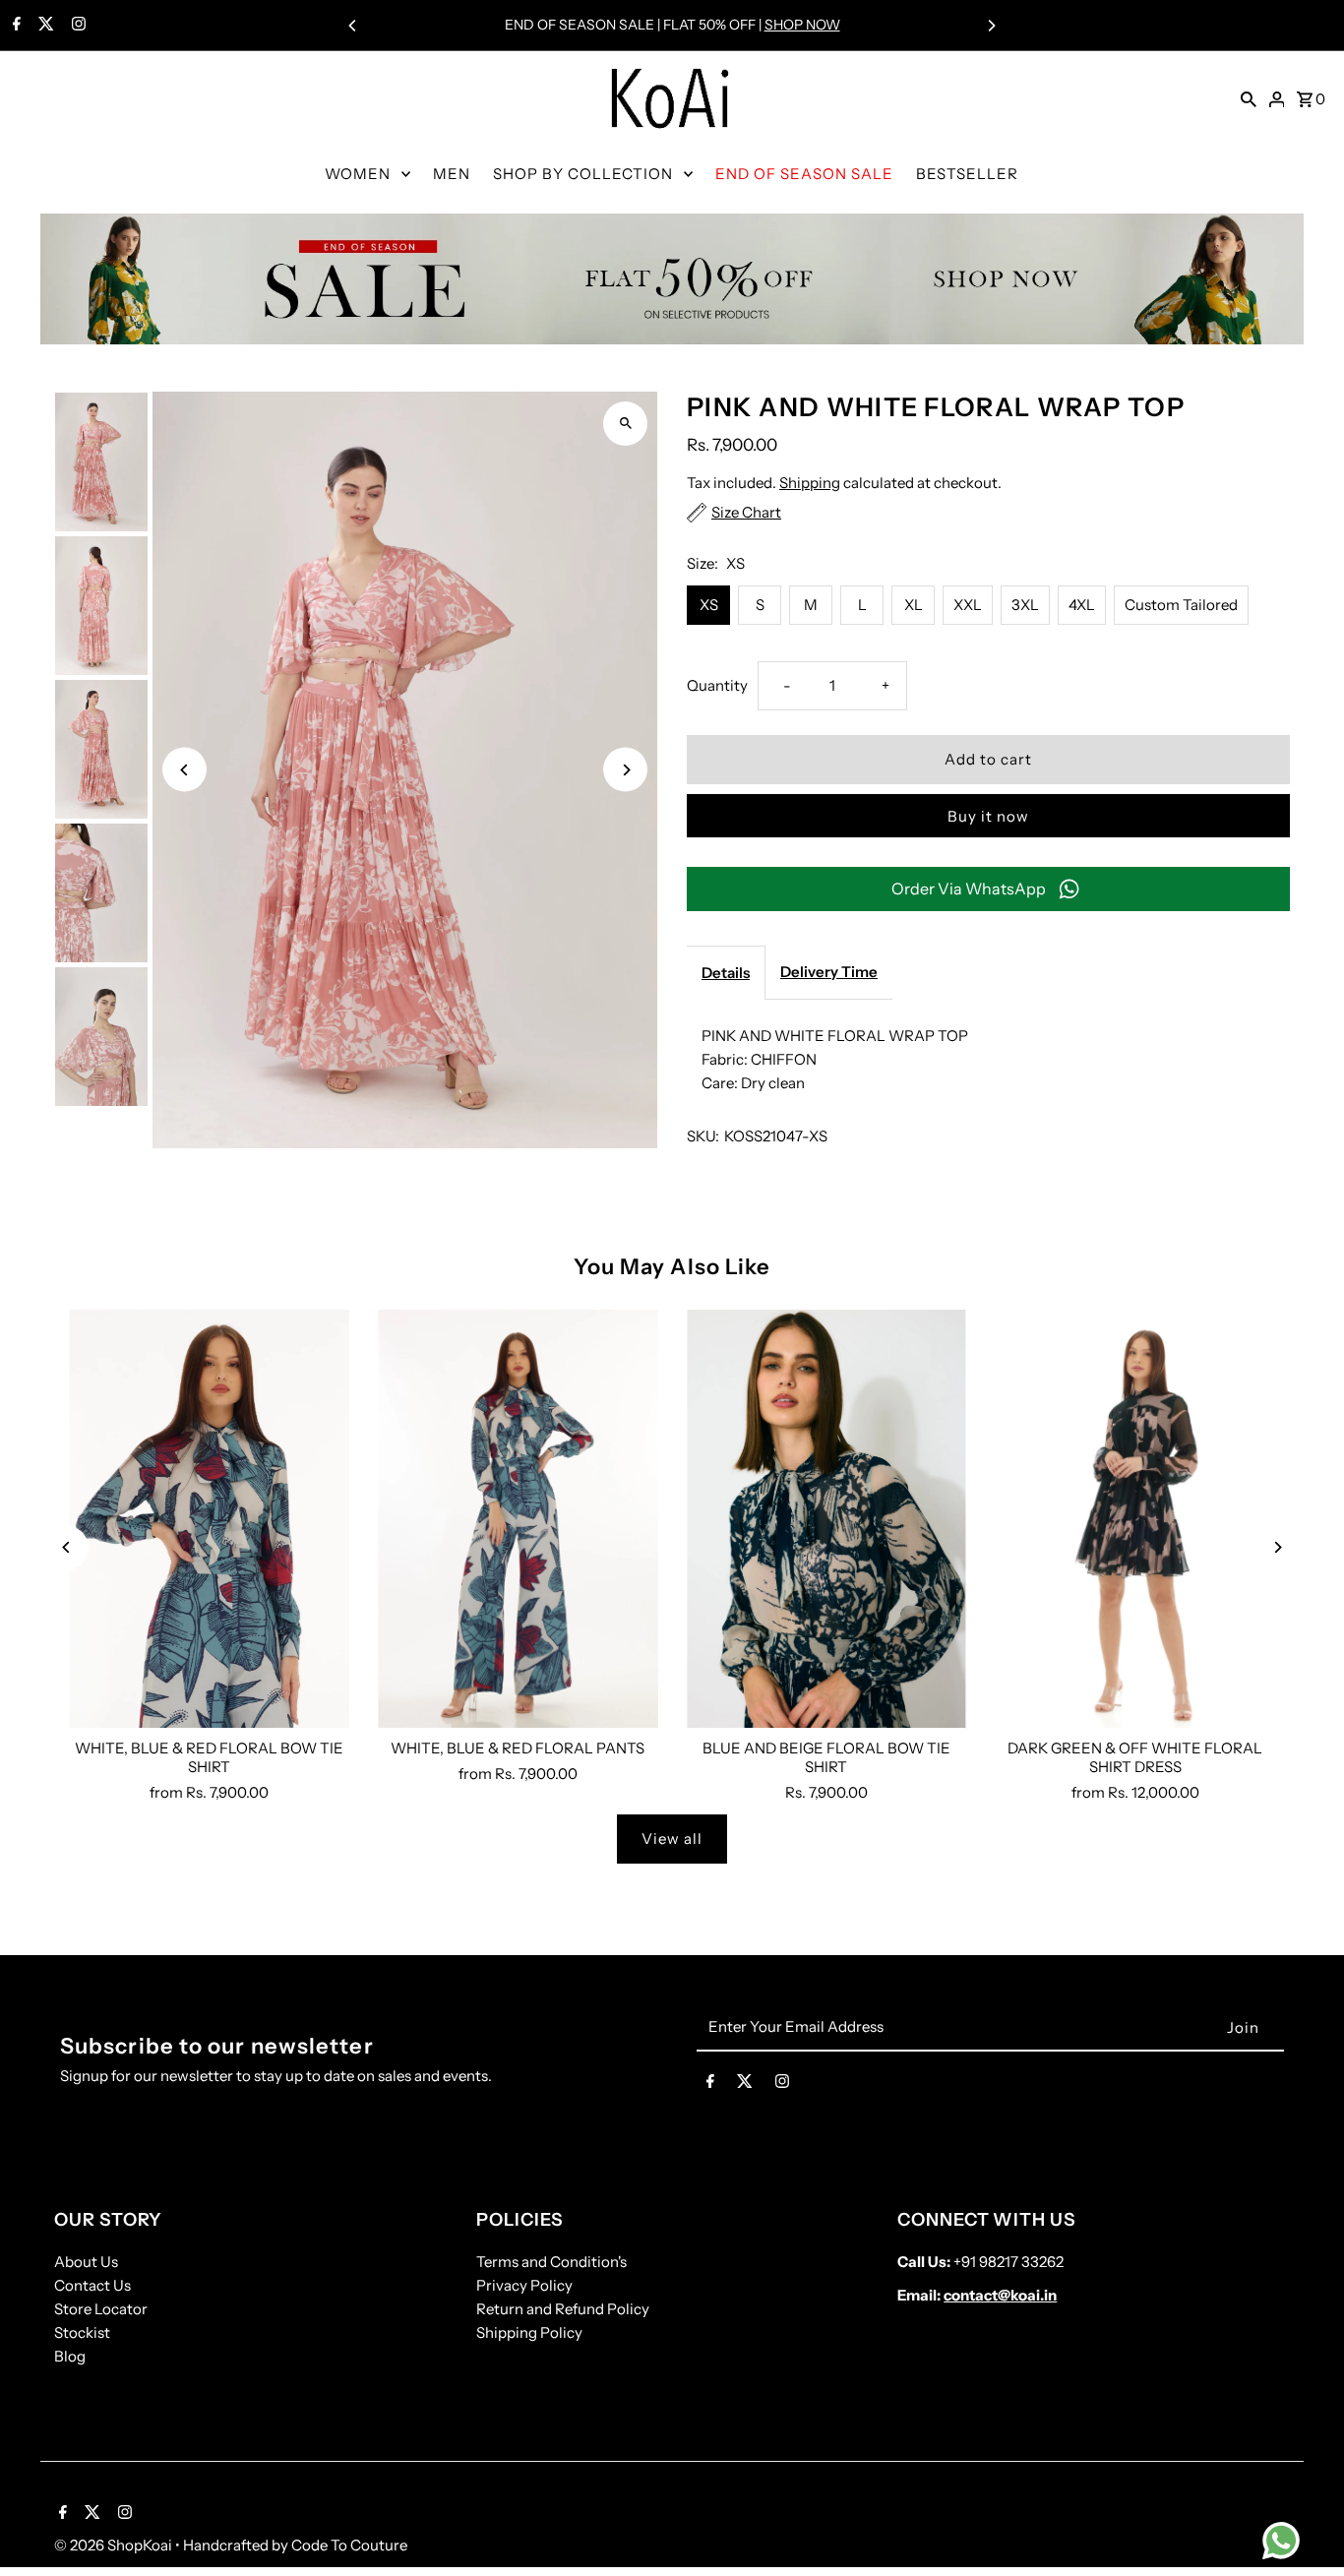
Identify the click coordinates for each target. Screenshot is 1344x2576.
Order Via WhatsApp (969, 889)
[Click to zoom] (625, 424)
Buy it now (988, 816)
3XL (1025, 605)
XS (709, 605)
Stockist (82, 2332)
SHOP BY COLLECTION (583, 174)
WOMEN (358, 174)
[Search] (1249, 98)
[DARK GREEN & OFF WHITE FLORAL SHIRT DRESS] (1135, 1519)
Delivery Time (829, 972)
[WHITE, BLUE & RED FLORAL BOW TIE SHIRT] (209, 1519)
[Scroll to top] (1302, 2524)
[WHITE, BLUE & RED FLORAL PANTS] (518, 1519)
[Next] (991, 26)
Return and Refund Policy (563, 2309)
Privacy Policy (524, 2285)
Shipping (810, 483)
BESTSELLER (967, 174)
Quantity (717, 685)
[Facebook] (14, 26)
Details (726, 973)
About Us (86, 2262)
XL (914, 605)
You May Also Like (672, 1267)
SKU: (703, 1136)
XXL (968, 605)
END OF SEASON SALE (804, 174)
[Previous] (353, 26)
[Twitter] (44, 26)
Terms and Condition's (551, 2262)
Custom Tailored (1181, 605)
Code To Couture (349, 2545)
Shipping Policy (529, 2332)
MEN (452, 174)
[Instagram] (76, 26)
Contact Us (92, 2285)
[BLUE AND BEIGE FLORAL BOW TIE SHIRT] (826, 1519)
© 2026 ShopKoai (115, 2545)
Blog (70, 2356)
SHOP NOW (802, 25)
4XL (1082, 605)
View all (672, 1839)
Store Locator (101, 2309)
